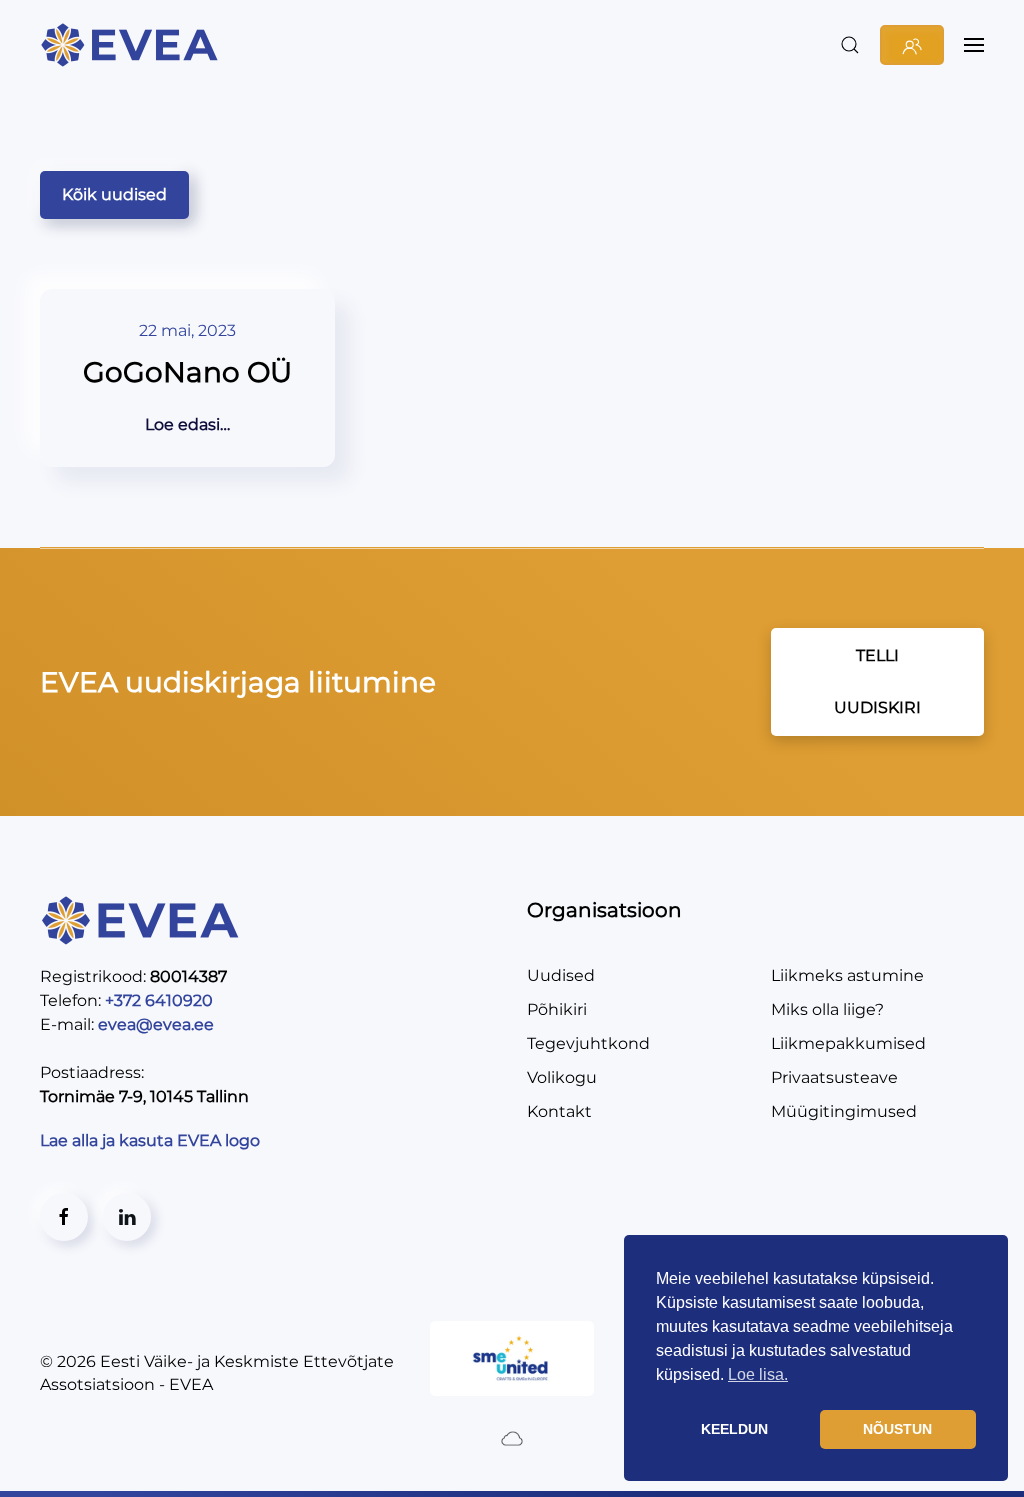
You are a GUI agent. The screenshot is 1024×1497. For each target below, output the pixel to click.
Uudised (561, 975)
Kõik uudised (114, 194)
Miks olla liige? (827, 1009)
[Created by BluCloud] (512, 1437)
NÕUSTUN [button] (897, 1429)
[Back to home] (132, 45)
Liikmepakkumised (848, 1043)
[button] (850, 45)
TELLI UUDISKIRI (877, 681)
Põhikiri (557, 1009)
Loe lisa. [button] (758, 1374)
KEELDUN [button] (734, 1429)
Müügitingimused (844, 1111)
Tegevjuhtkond (588, 1043)
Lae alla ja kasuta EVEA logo (152, 1140)
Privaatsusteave (834, 1077)
